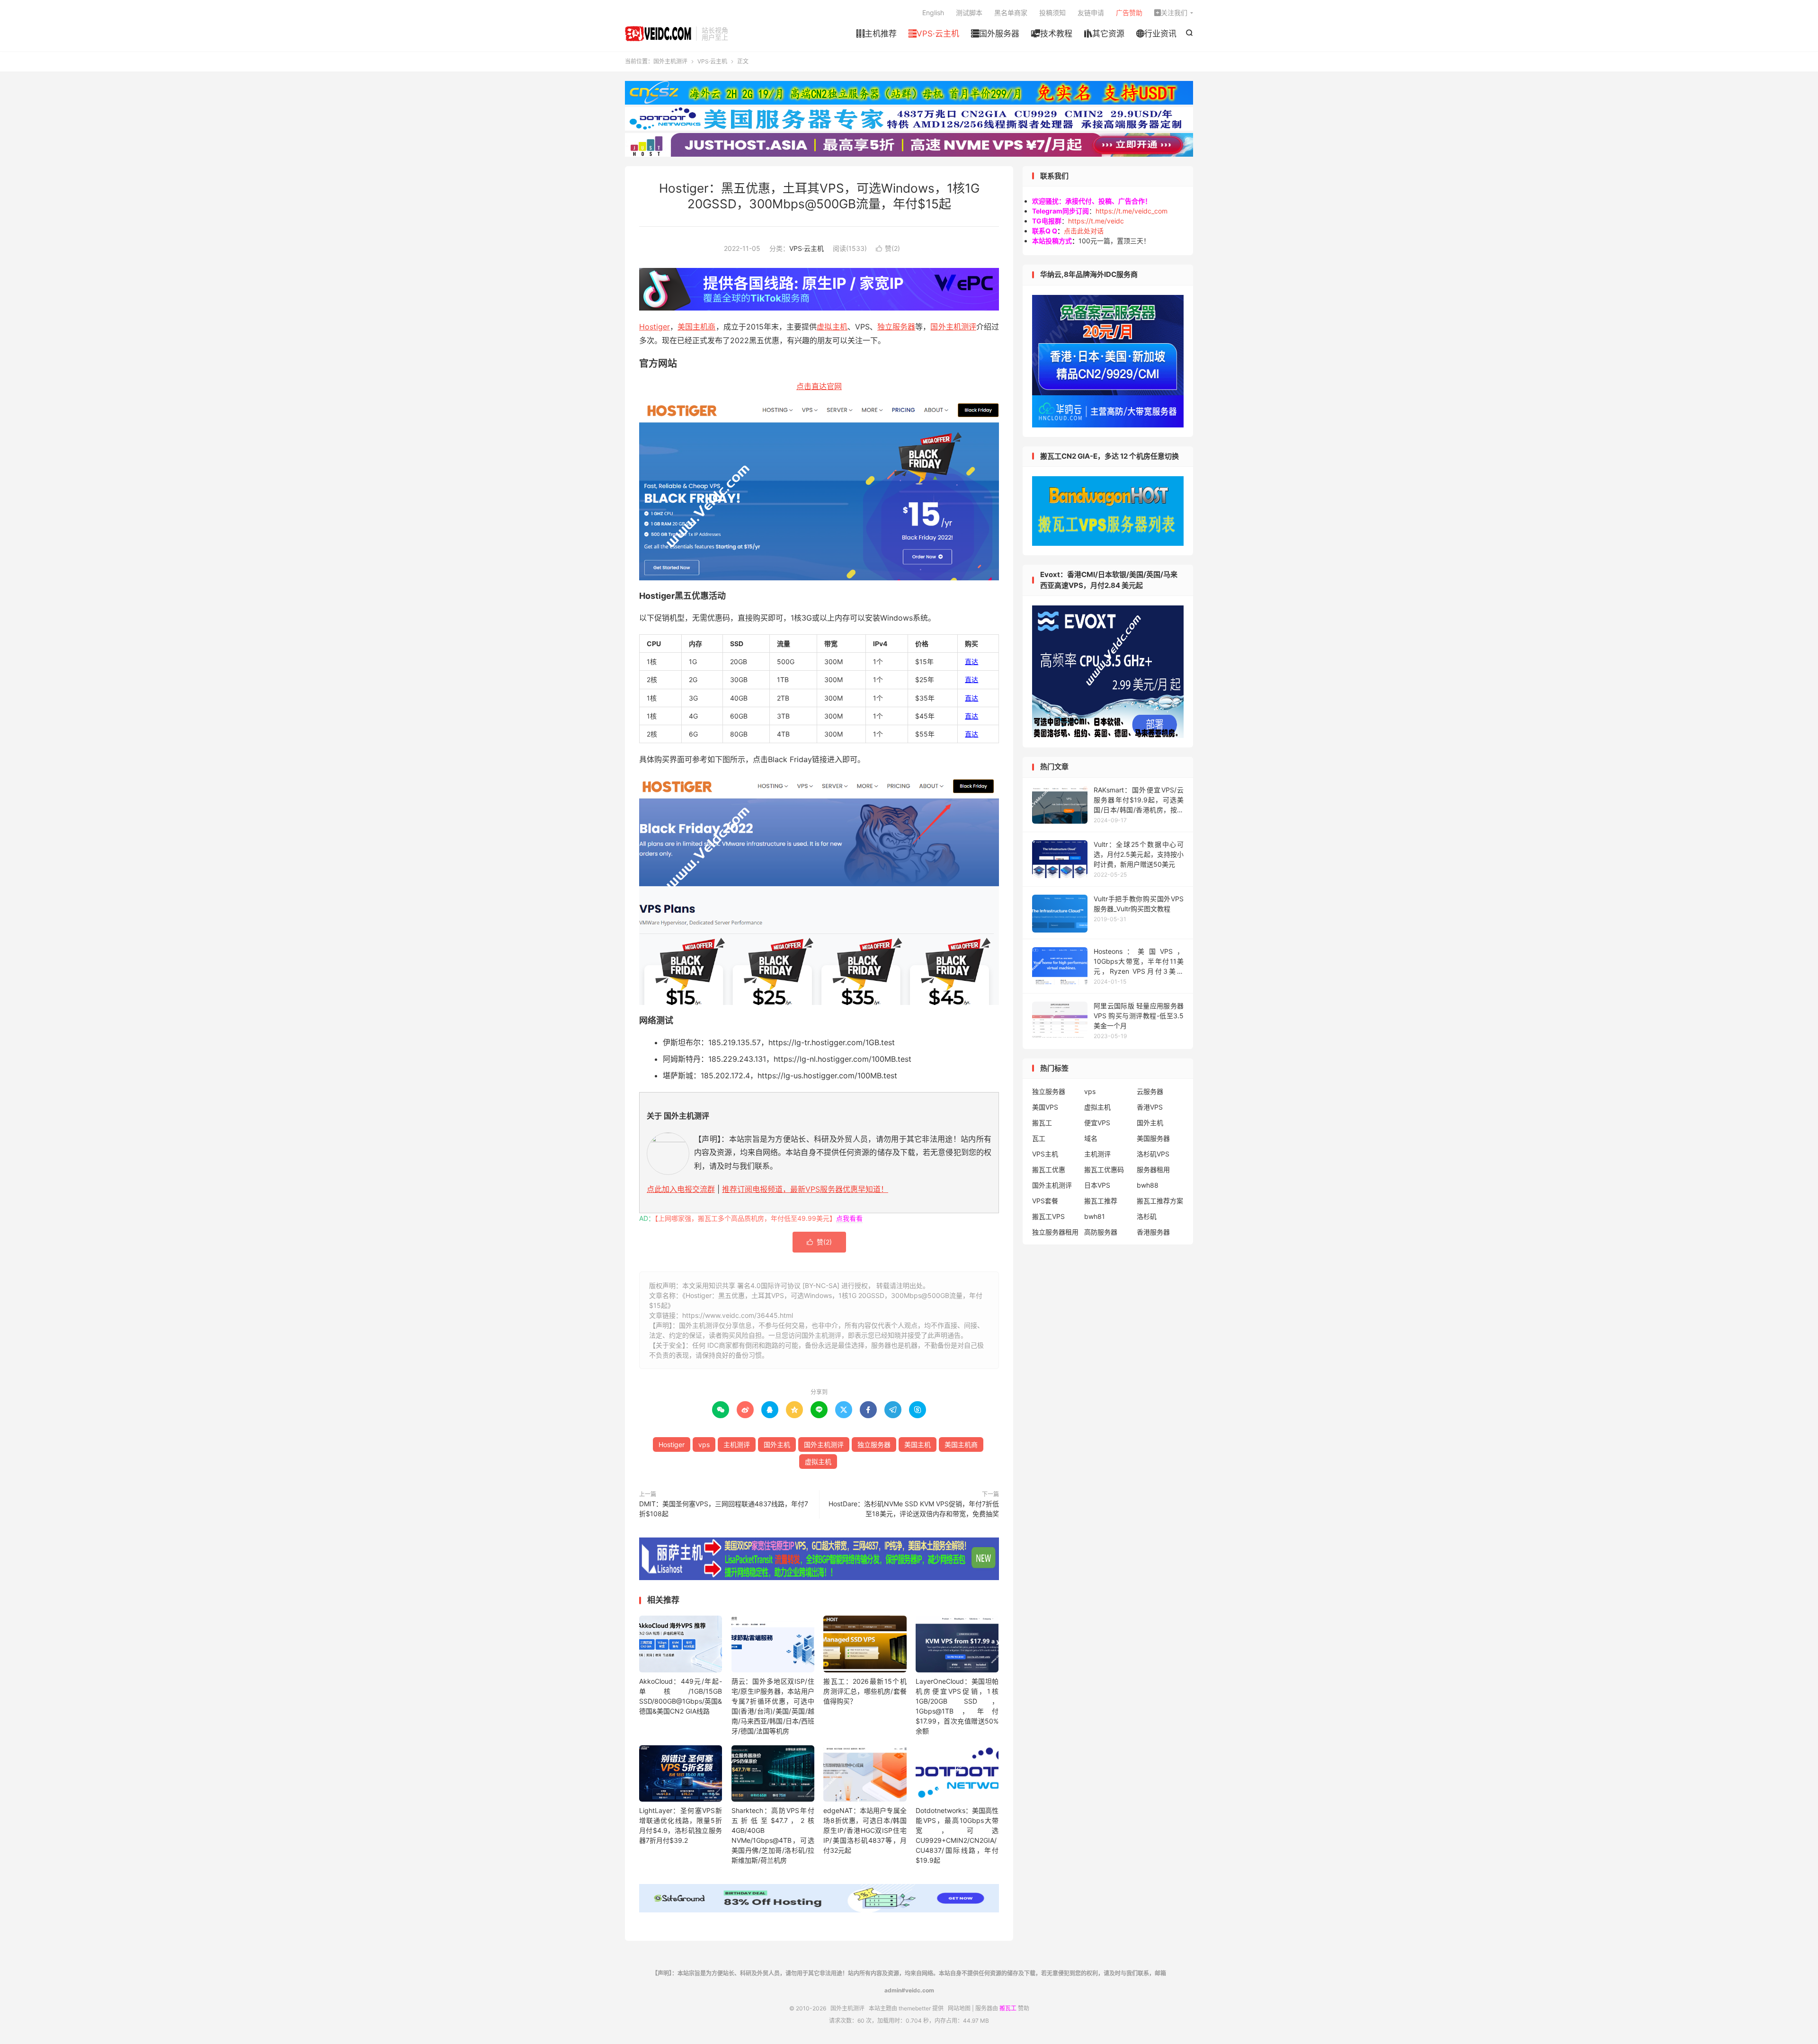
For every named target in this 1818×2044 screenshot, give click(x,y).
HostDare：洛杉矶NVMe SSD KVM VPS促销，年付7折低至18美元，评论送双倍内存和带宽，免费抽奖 (914, 1509)
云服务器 (1150, 1091)
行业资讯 (1156, 34)
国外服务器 (995, 34)
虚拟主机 (832, 327)
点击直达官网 (819, 386)
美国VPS (1045, 1107)
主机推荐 (877, 34)
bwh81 (1095, 1216)
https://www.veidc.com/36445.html (738, 1315)
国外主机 (777, 1444)
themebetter (915, 2008)
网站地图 (959, 2008)
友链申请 (1091, 13)
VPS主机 (1045, 1154)
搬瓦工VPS (1048, 1216)
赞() (888, 248)
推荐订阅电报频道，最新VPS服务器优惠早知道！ (805, 1189)
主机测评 (737, 1444)
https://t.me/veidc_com (1132, 211)
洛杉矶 (1147, 1216)
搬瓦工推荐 (1101, 1201)
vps (704, 1444)
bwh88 (1148, 1185)
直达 (971, 662)
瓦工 (1039, 1138)
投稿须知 (1052, 13)
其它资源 (1104, 34)
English (933, 13)
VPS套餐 (1045, 1201)
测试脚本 (969, 13)
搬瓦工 (1042, 1123)
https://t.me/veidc (1096, 221)
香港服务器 (1153, 1232)
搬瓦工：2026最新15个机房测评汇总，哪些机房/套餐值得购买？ (865, 1691)
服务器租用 (1153, 1169)
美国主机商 (696, 327)
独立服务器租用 (1055, 1232)
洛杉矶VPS (1153, 1154)
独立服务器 (896, 327)
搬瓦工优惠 (1049, 1169)
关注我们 (1171, 13)
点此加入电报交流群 (681, 1189)
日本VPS (1097, 1185)
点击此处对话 (1084, 231)
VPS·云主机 (934, 34)
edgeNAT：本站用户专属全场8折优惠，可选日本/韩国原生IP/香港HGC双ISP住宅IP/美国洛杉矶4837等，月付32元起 (865, 1830)
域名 (1091, 1138)
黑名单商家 (1011, 13)
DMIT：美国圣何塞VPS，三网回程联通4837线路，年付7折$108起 (724, 1509)
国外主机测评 (658, 34)
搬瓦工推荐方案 (1160, 1201)
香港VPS (1150, 1107)
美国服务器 (1153, 1138)
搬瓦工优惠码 (1104, 1169)
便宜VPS (1097, 1123)
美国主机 (918, 1444)
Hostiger (655, 327)
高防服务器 (1101, 1232)
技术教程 (1052, 34)
